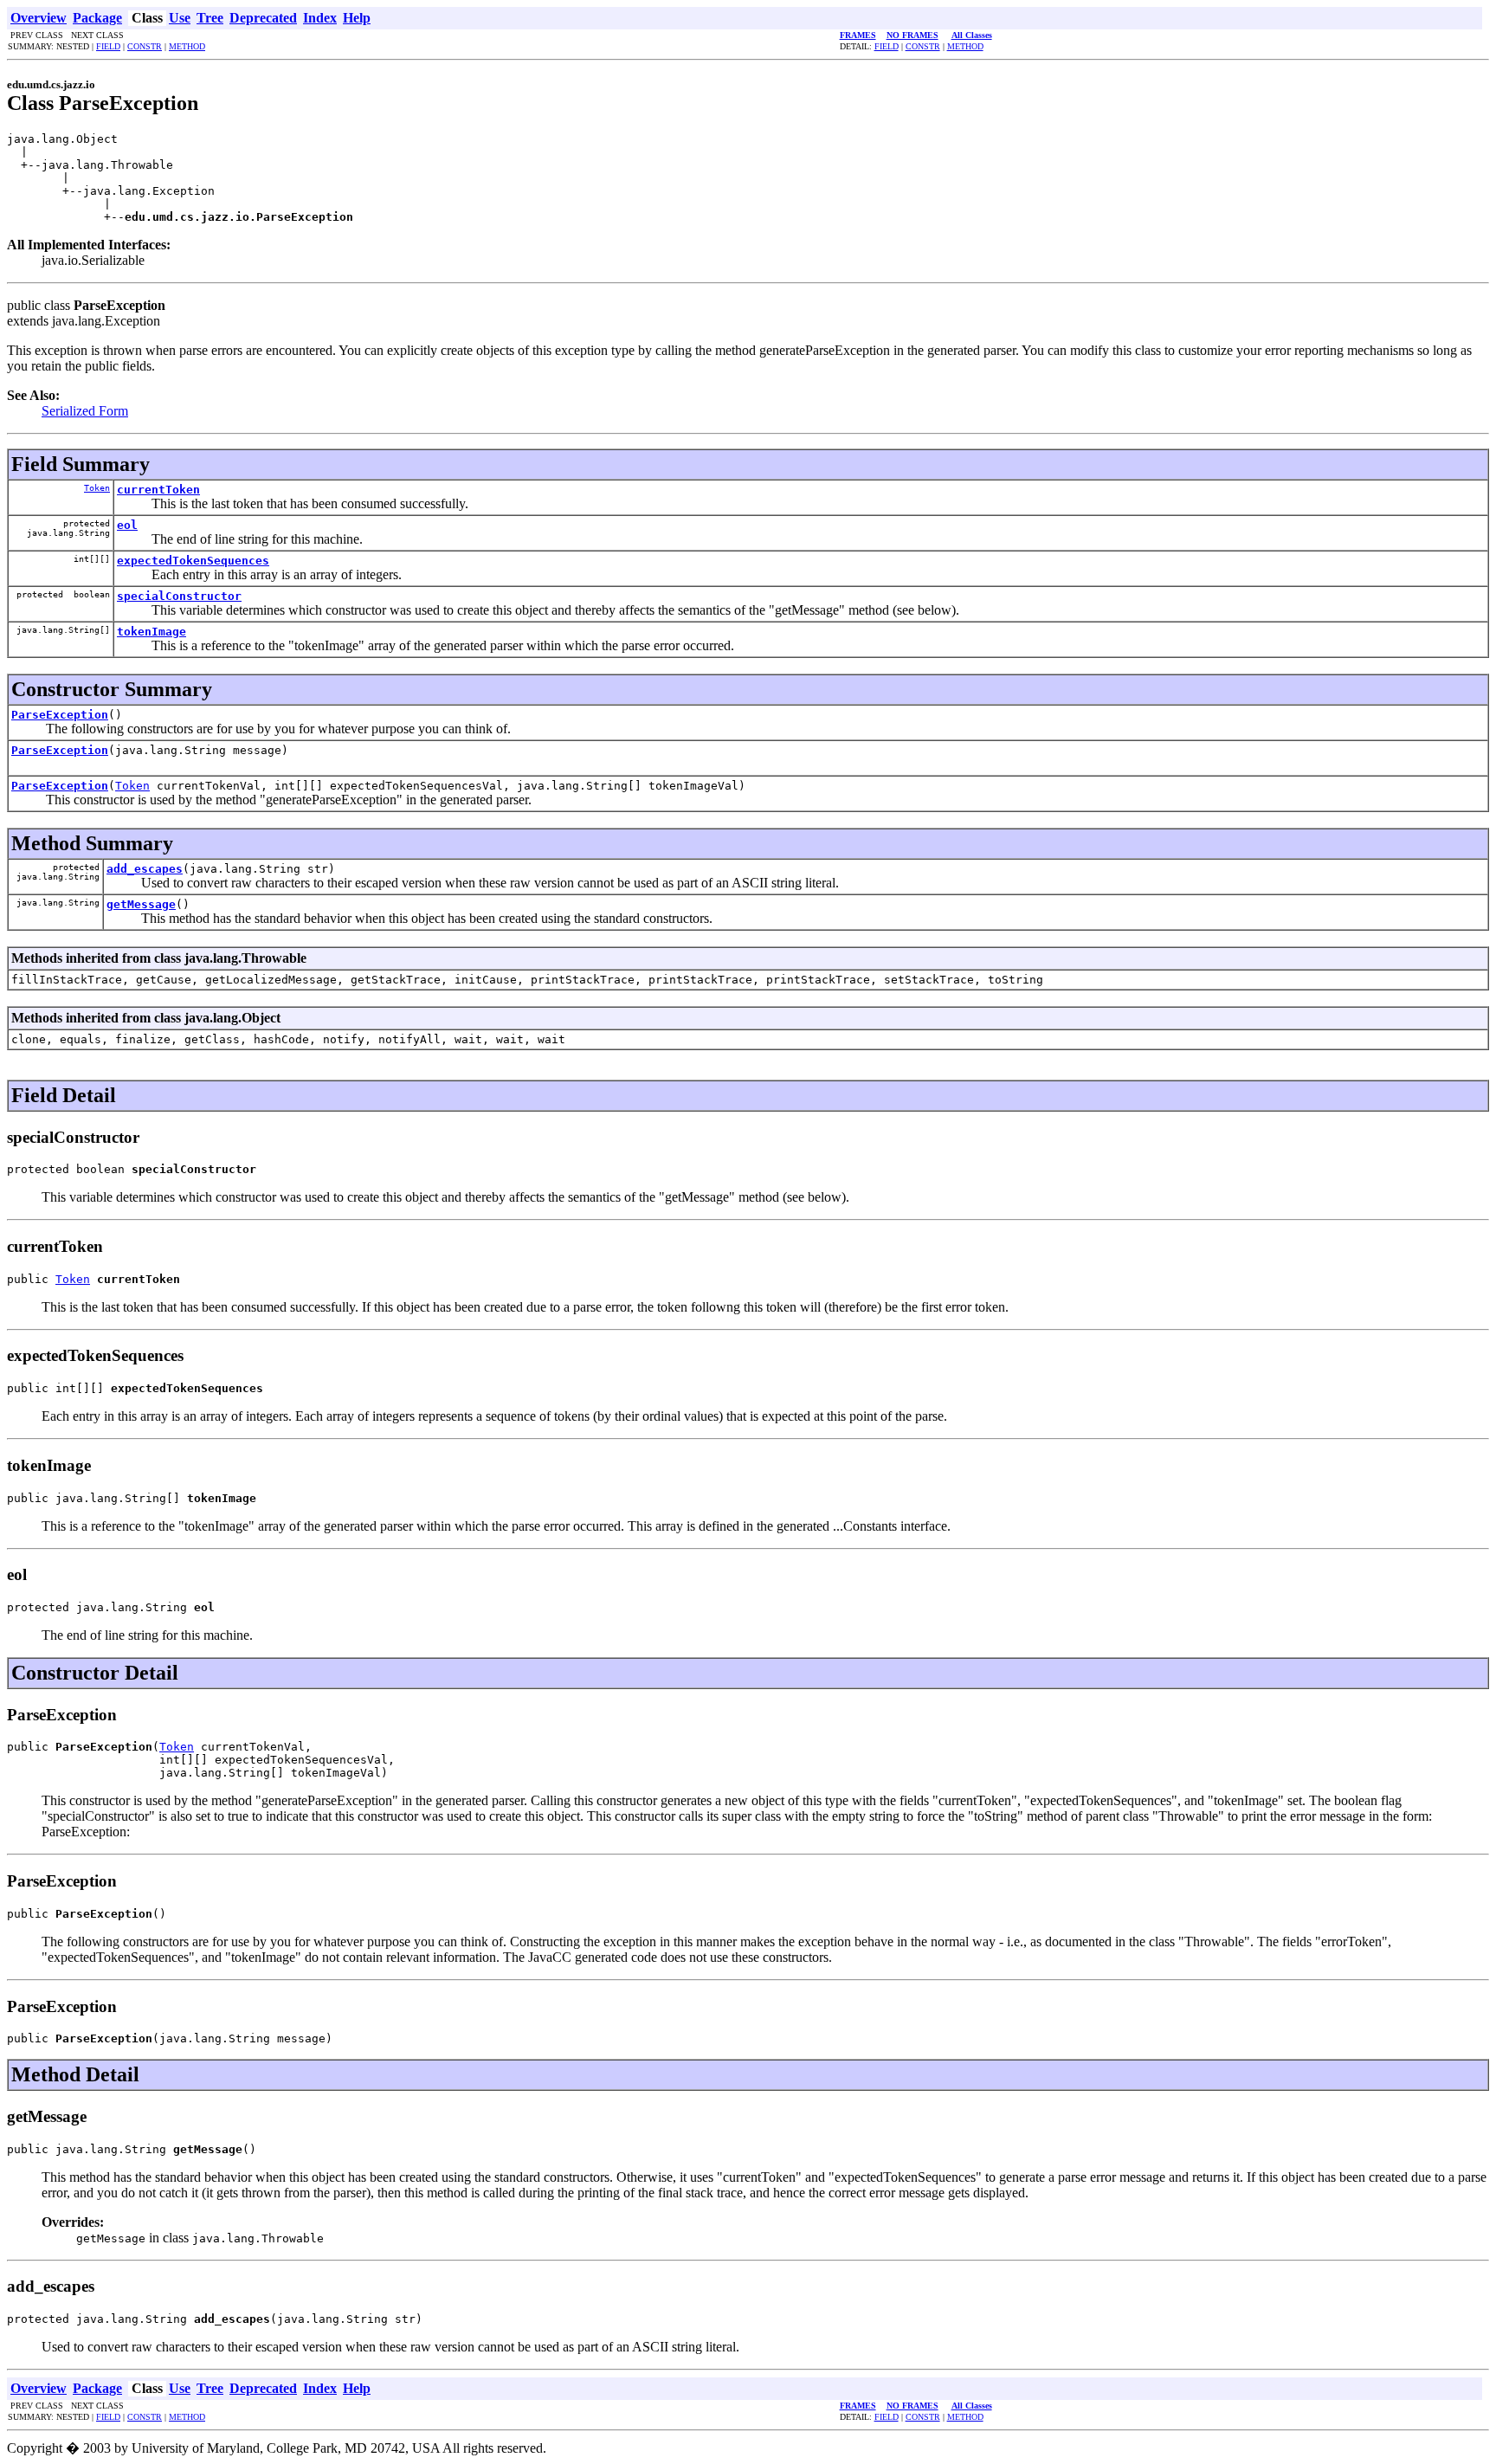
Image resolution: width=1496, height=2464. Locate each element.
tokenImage (152, 632)
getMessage (141, 904)
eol (127, 525)
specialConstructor (179, 596)
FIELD (108, 46)
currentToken (158, 490)
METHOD (187, 46)
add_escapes (145, 869)
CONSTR (145, 46)
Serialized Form (85, 411)
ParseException (60, 715)
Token (97, 488)
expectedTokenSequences (193, 561)
